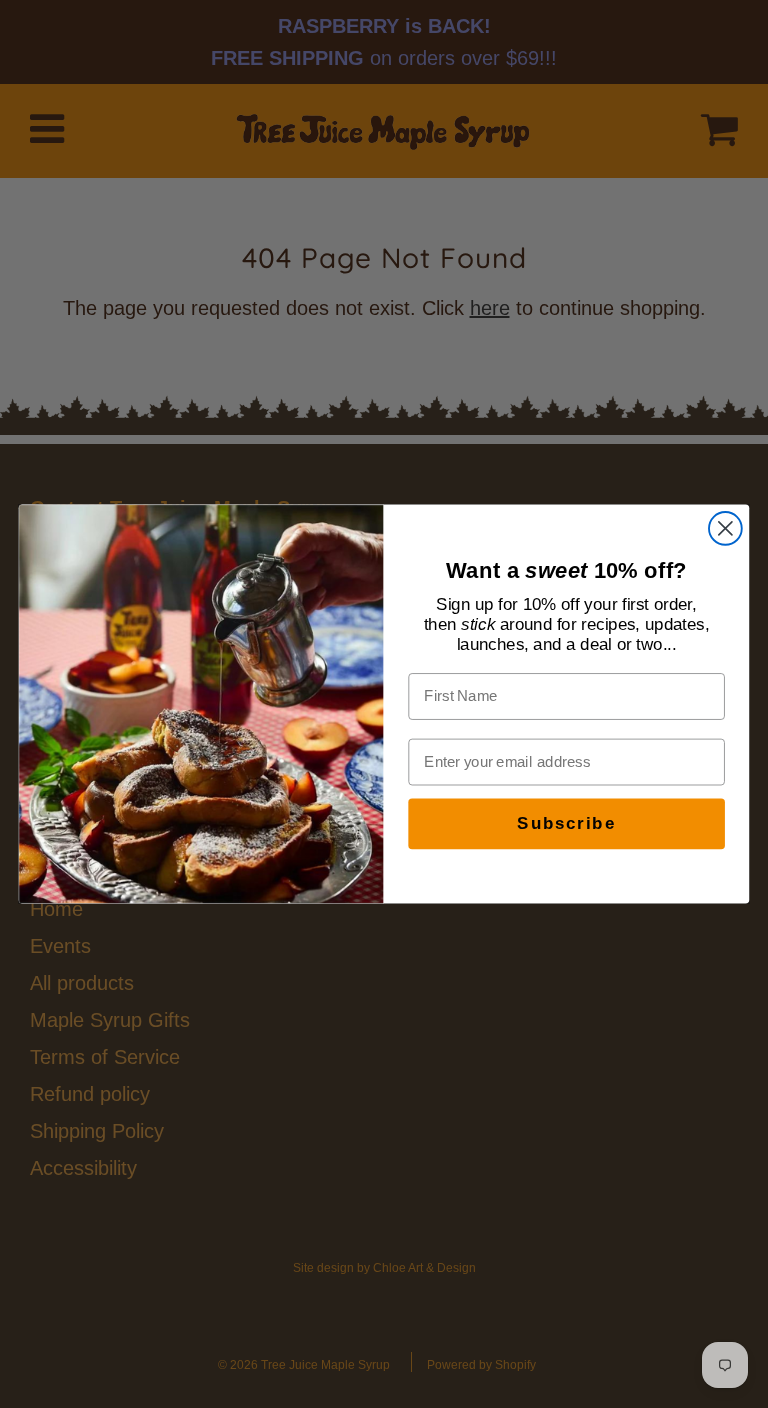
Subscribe (566, 824)
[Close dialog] (725, 528)
